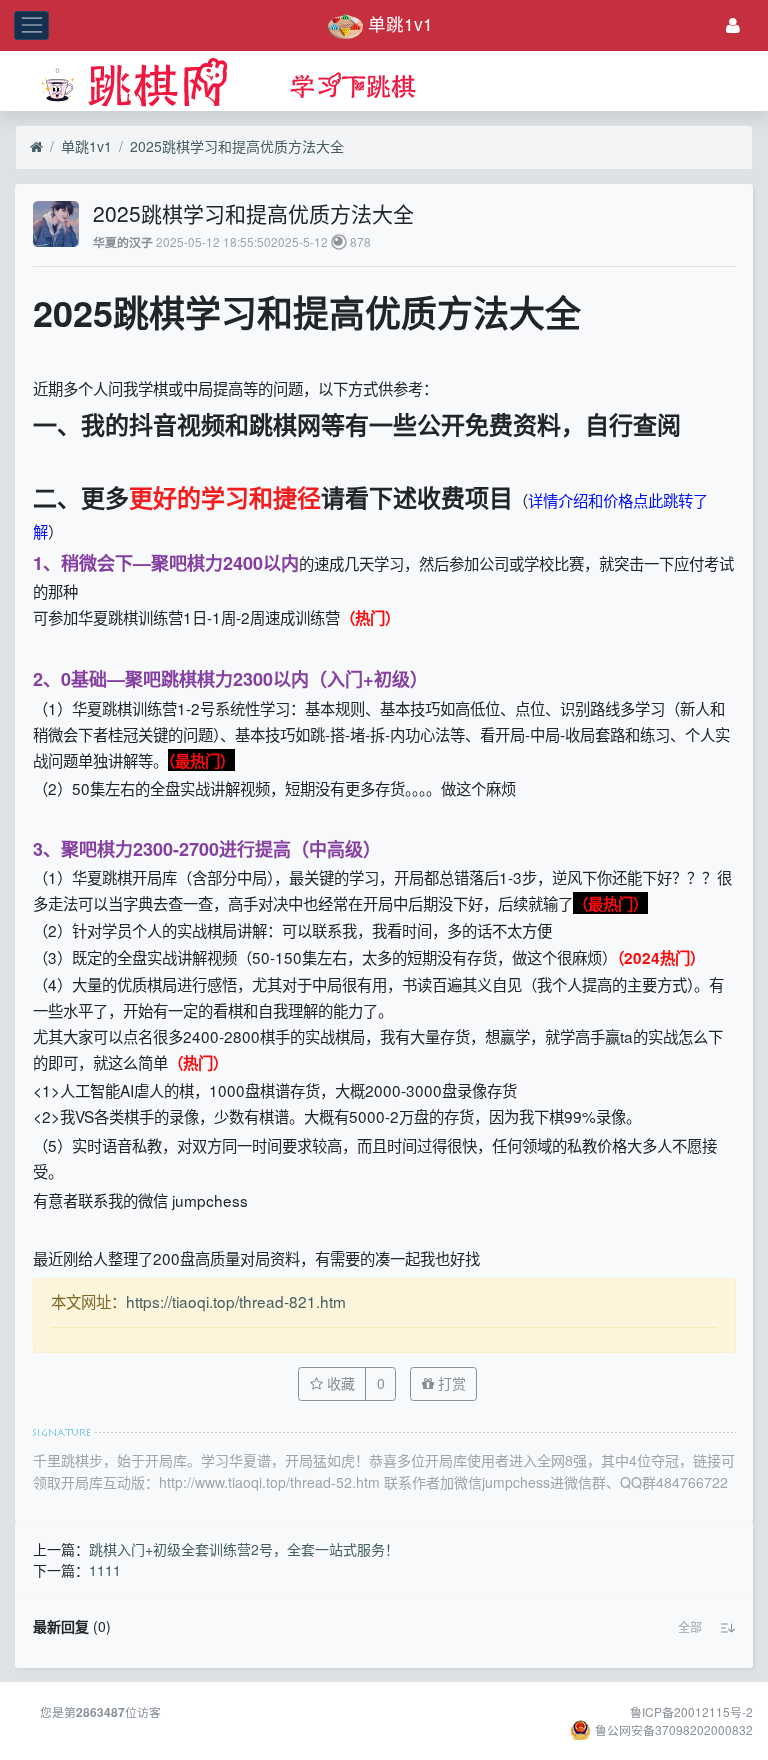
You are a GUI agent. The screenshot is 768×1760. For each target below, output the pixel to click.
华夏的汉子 (123, 242)
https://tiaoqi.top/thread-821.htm (236, 1301)
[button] (690, 1627)
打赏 (450, 1383)
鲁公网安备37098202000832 (674, 1729)
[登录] (733, 25)
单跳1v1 (86, 146)
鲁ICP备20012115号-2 (691, 1711)
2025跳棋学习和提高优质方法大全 (237, 146)
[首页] (36, 147)
